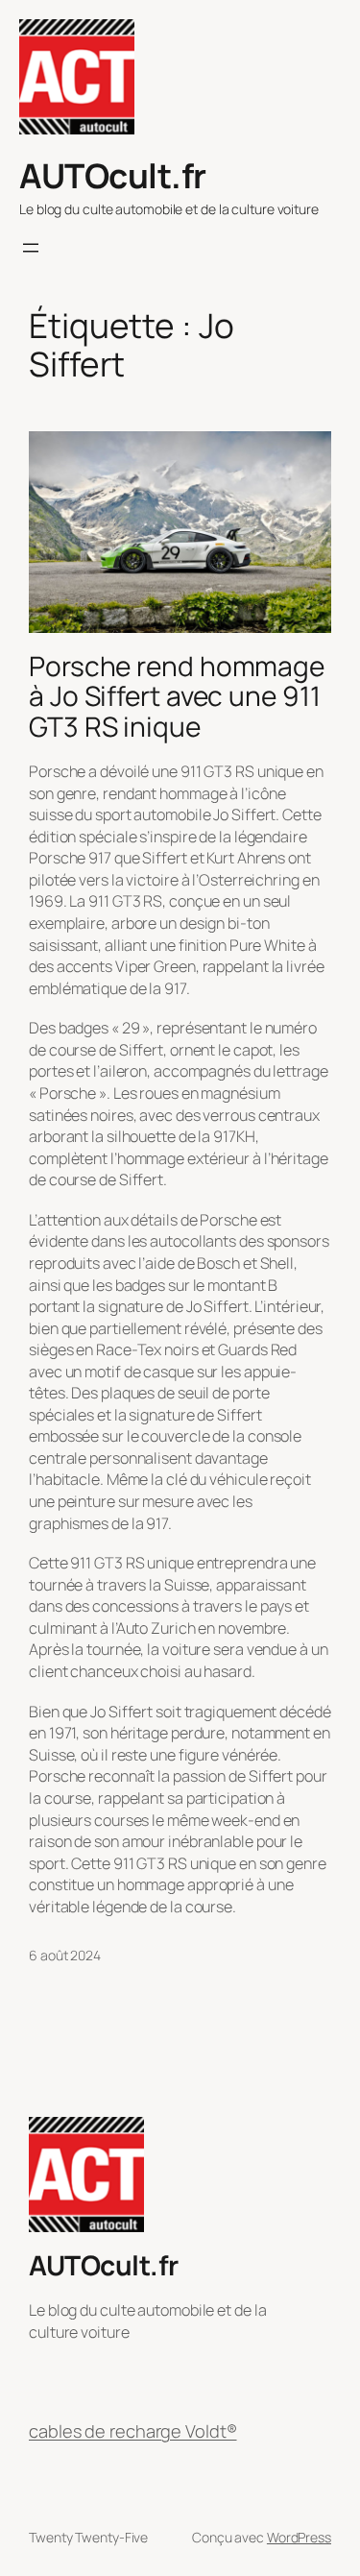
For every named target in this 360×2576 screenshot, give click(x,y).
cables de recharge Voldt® (133, 2431)
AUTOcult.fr (113, 176)
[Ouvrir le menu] (31, 248)
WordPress (299, 2537)
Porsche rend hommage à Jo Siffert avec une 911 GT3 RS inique (177, 697)
